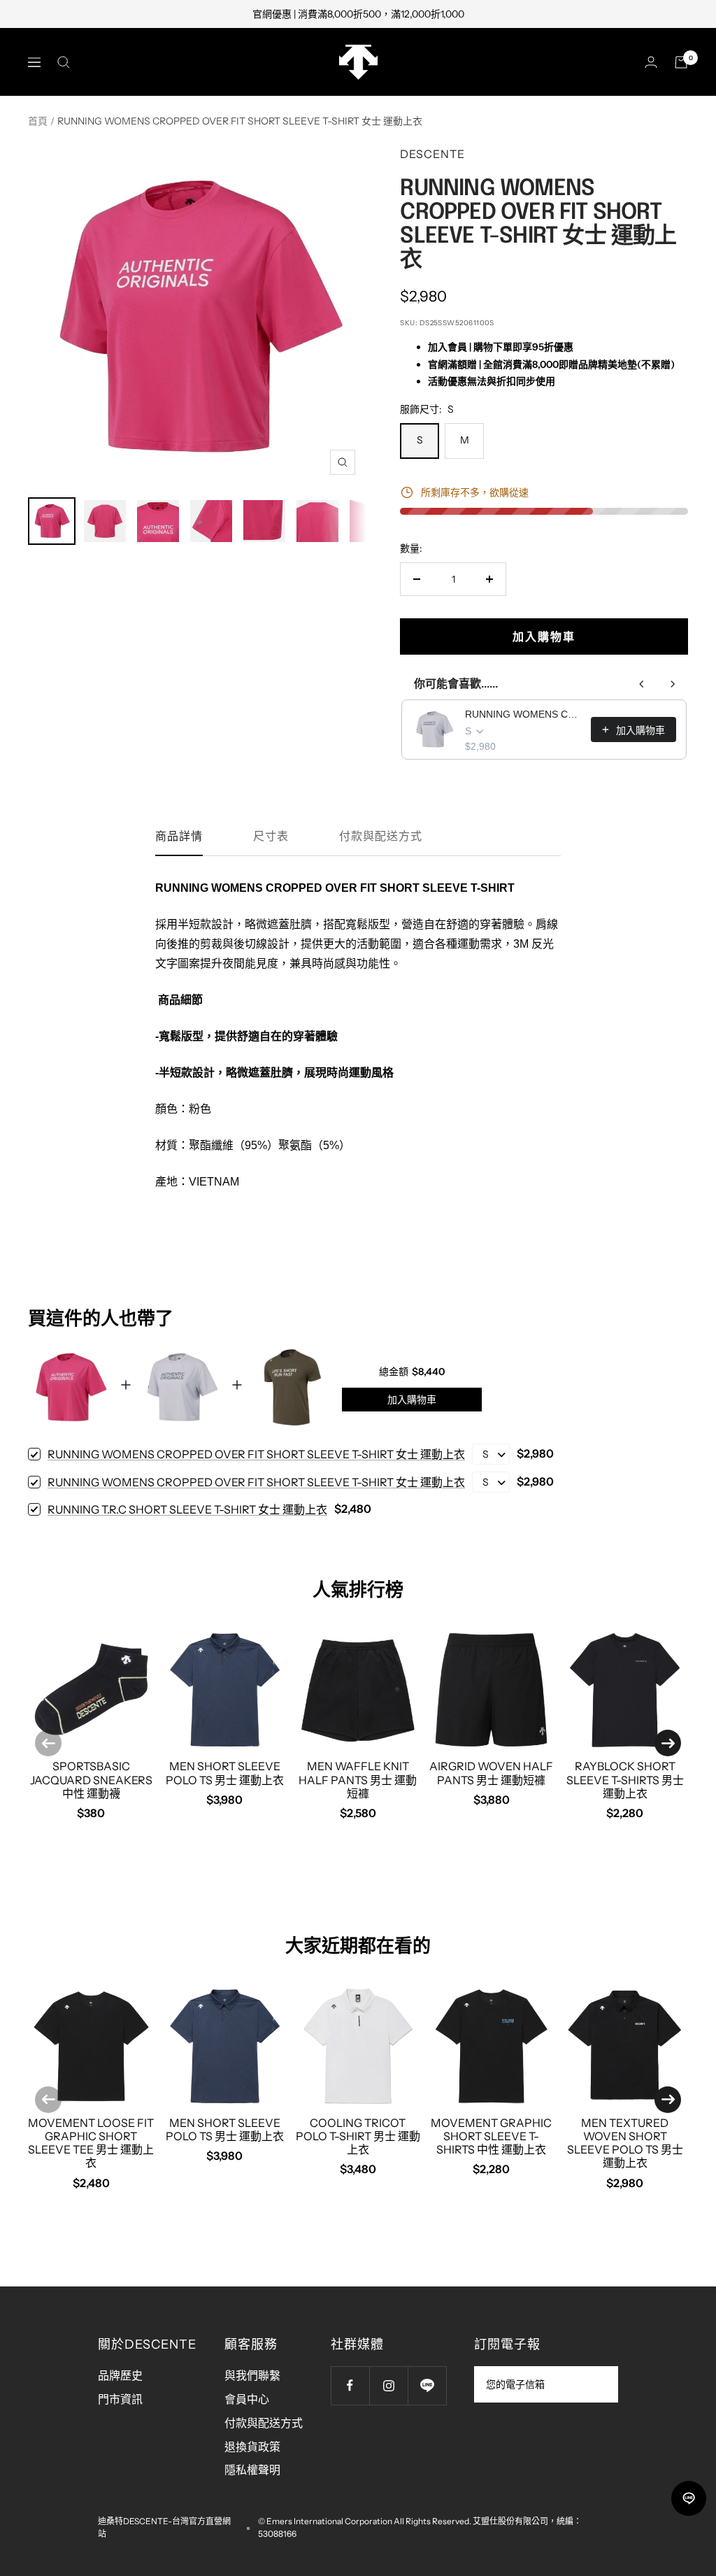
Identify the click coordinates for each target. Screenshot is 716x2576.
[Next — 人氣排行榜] (668, 1743)
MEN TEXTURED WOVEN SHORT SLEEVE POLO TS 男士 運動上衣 (625, 2143)
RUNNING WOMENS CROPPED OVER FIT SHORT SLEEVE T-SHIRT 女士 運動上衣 (524, 714)
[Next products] (673, 684)
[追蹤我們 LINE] (427, 2385)
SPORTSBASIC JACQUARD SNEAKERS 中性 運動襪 (91, 1779)
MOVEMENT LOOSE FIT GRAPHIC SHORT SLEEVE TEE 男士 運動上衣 (91, 2143)
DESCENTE (432, 154)
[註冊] (598, 2384)
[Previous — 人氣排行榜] (48, 1743)
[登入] (651, 62)
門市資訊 (120, 2399)
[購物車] (681, 62)
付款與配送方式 (381, 836)
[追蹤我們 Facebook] (350, 2385)
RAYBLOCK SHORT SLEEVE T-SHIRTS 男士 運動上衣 (625, 1779)
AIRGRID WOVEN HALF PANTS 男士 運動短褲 (491, 1773)
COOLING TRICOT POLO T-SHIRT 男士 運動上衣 (358, 2136)
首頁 (38, 121)
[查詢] (64, 62)
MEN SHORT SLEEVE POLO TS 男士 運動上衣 (225, 1773)
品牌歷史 (120, 2375)
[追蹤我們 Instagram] (388, 2385)
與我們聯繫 (252, 2375)
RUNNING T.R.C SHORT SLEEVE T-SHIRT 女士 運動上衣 (187, 1509)
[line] (689, 2498)
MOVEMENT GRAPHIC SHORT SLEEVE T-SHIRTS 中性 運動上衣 (491, 2136)
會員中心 (247, 2399)
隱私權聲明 (252, 2470)
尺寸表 (271, 836)
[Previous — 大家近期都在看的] (48, 2100)
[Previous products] (642, 684)
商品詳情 (179, 836)
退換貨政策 (252, 2447)
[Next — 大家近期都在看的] (668, 2100)
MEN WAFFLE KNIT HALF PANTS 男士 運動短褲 (358, 1779)
